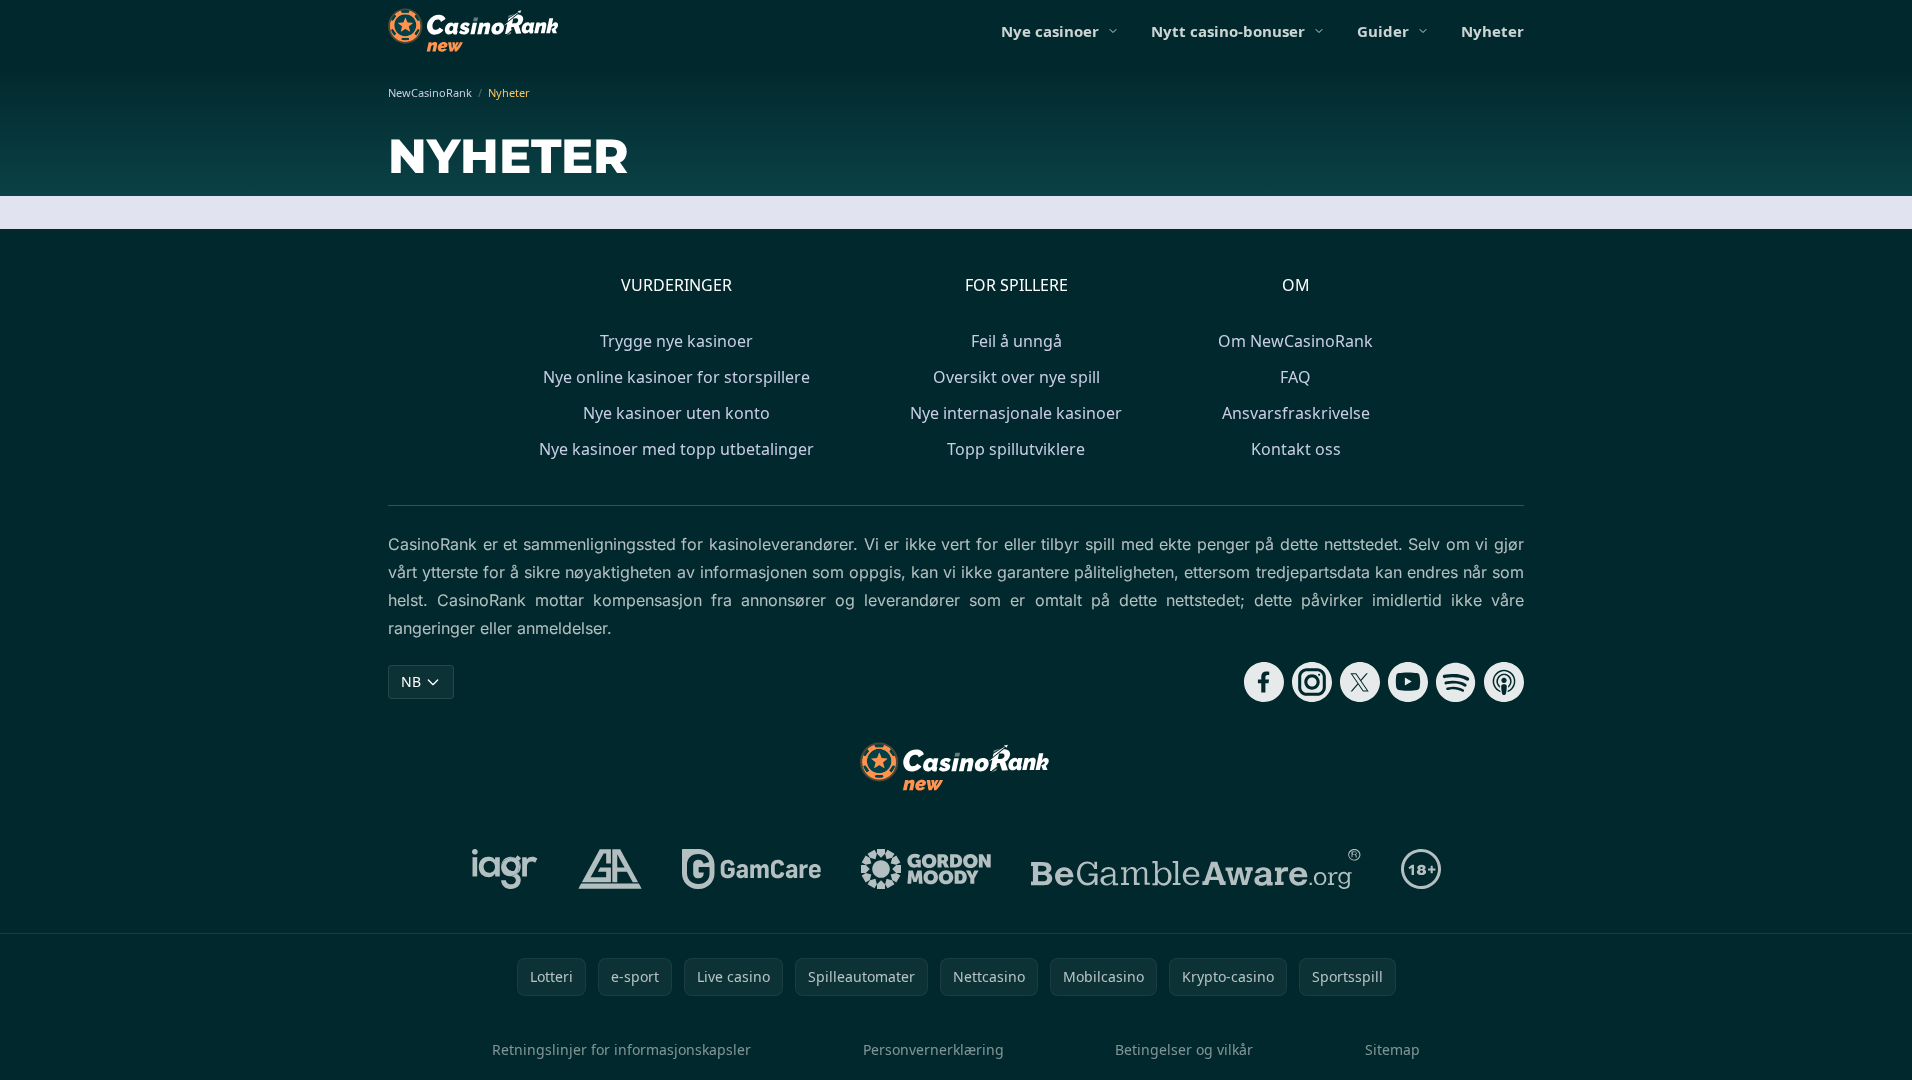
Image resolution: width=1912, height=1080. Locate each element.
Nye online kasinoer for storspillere (676, 377)
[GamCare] (751, 869)
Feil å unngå (1016, 341)
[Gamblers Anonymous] (610, 869)
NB (411, 681)
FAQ (1295, 377)
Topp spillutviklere (1016, 449)
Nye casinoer (1050, 31)
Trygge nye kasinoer (676, 341)
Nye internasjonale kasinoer (1016, 413)
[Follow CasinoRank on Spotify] (1456, 682)
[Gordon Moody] (926, 869)
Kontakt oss (1296, 449)
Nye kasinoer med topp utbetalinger (676, 449)
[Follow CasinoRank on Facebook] (1264, 682)
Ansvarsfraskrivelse (1296, 413)
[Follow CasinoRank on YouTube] (1408, 682)
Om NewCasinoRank (1295, 341)
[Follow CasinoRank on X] (1360, 682)
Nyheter (1492, 31)
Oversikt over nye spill (1016, 377)
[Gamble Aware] (1196, 869)
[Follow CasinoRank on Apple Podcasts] (1504, 682)
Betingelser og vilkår (1184, 1049)
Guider (1383, 31)
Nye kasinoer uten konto (676, 413)
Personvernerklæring (933, 1049)
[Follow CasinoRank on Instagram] (1312, 682)
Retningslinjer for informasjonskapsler (621, 1049)
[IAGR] (505, 869)
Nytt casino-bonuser (1228, 31)
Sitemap (1392, 1049)
